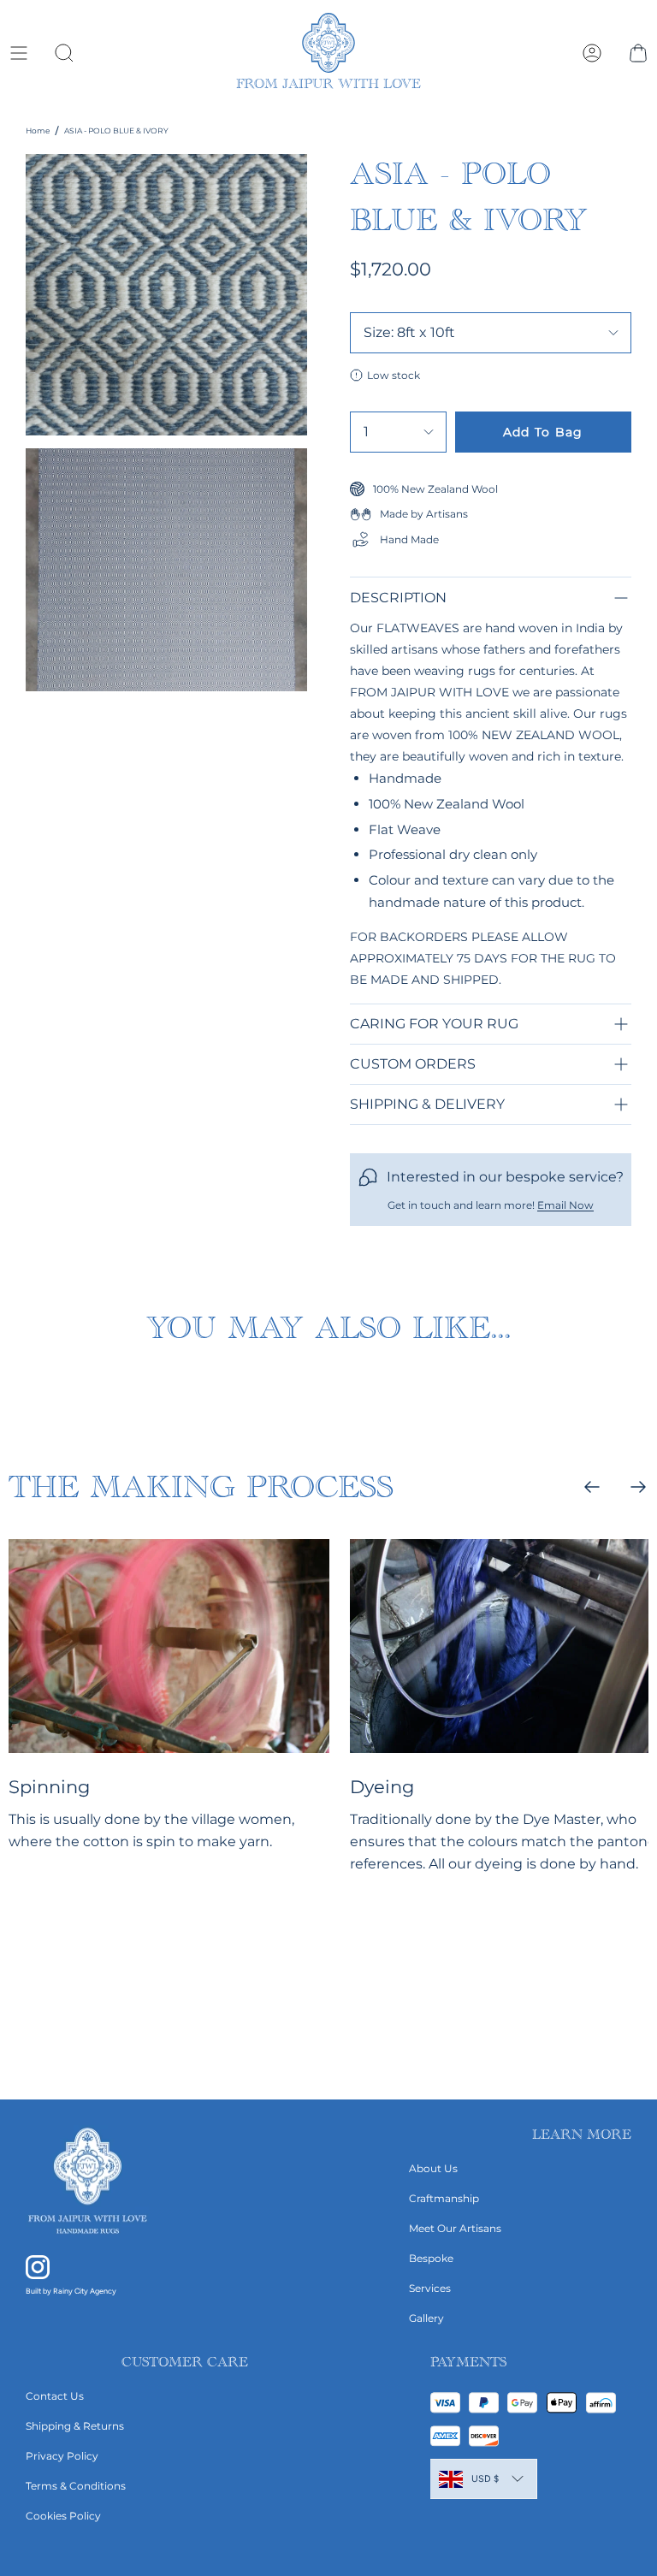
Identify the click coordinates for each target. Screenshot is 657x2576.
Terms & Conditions (76, 2486)
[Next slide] (638, 1487)
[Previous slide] (592, 1487)
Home (38, 130)
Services (430, 2288)
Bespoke (431, 2258)
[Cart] (638, 53)
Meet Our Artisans (455, 2228)
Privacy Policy (62, 2456)
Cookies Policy (63, 2516)
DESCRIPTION (398, 598)
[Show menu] (18, 53)
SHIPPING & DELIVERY (427, 1104)
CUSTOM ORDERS (413, 1064)
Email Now (565, 1205)
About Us (433, 2168)
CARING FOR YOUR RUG (434, 1024)
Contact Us (55, 2396)
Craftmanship (444, 2198)
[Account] (592, 53)
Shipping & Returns (75, 2426)
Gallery (426, 2318)
